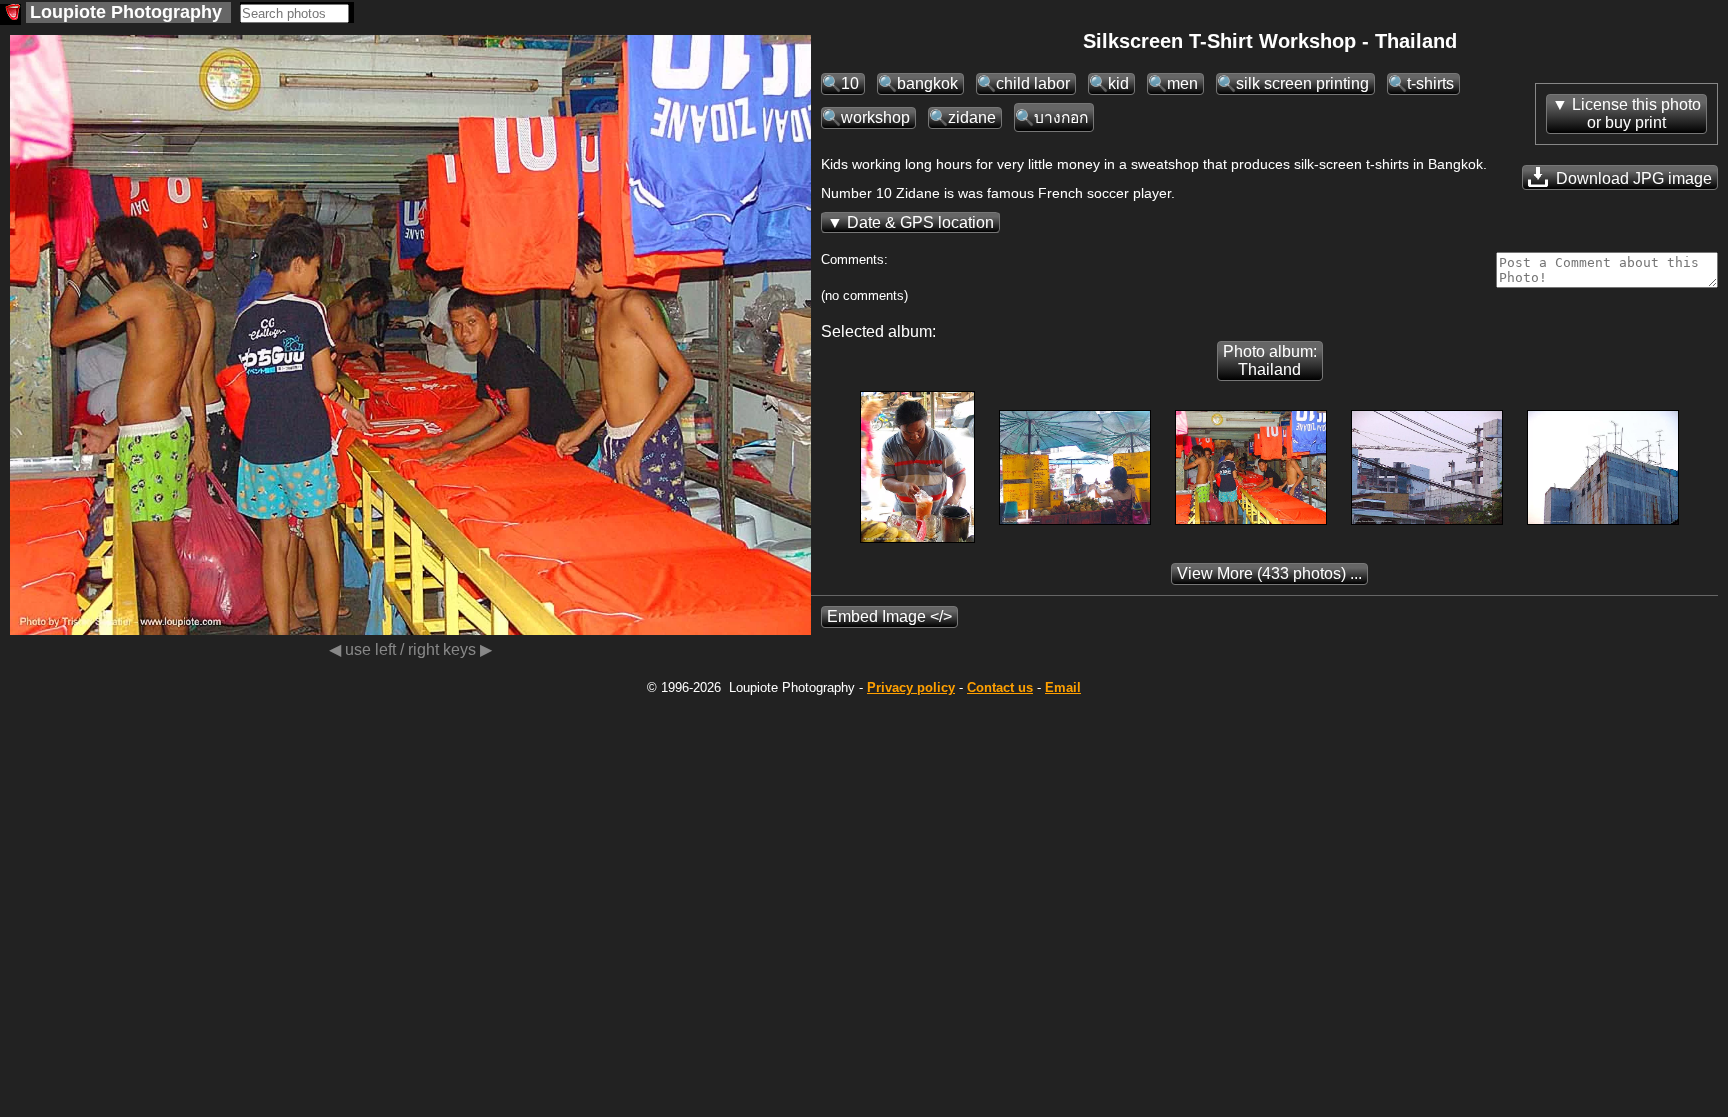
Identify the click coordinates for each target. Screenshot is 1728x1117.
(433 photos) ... (1269, 573)
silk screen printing (1302, 83)
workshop (875, 117)
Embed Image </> (889, 616)
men (1182, 83)
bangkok (927, 83)
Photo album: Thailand (1270, 360)
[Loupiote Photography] (10, 14)
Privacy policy (911, 687)
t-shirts (1430, 83)
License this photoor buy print (1636, 113)
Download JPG (1632, 178)
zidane (972, 117)
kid (1118, 83)
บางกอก (1061, 117)
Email (1063, 687)
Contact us (1000, 687)
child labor (1033, 83)
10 (850, 83)
